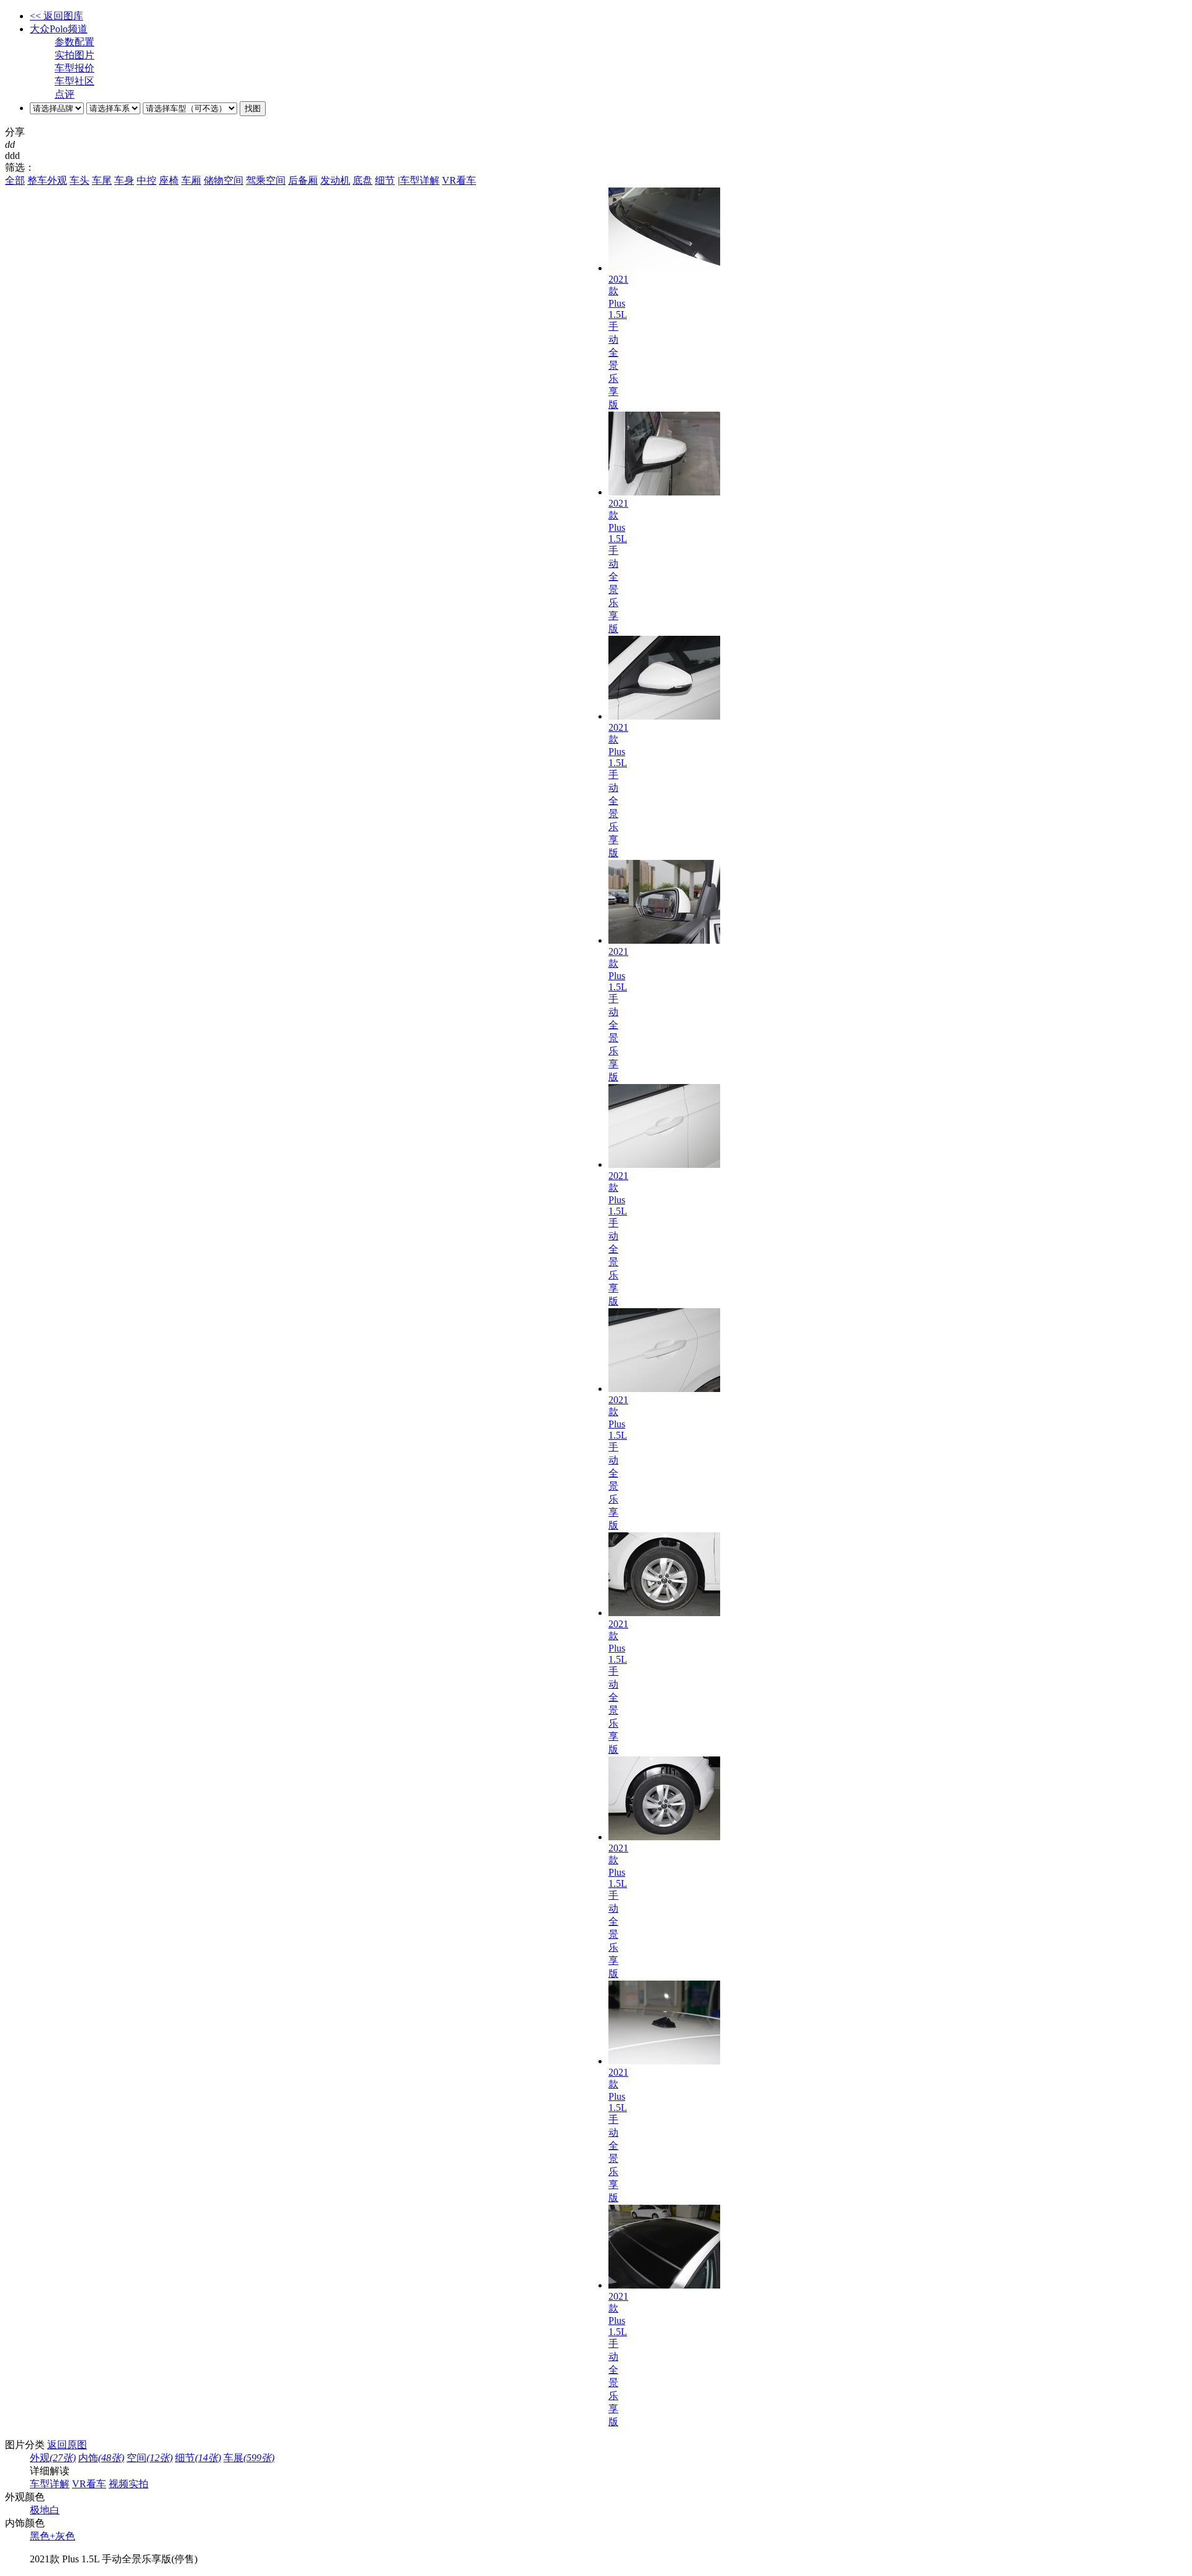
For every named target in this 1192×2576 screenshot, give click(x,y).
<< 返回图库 (56, 16)
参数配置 (74, 42)
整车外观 (47, 180)
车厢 (191, 180)
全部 (15, 180)
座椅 (169, 180)
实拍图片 (74, 55)
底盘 (363, 180)
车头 (79, 180)
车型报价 (74, 68)
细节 (385, 180)
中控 (147, 180)
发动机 (335, 180)
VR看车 (459, 180)
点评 (65, 94)
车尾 (102, 180)
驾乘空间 (266, 180)
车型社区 (74, 81)
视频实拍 (129, 2484)
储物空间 (223, 180)
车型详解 (420, 180)
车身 (124, 180)
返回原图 (67, 2445)
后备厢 (303, 180)
